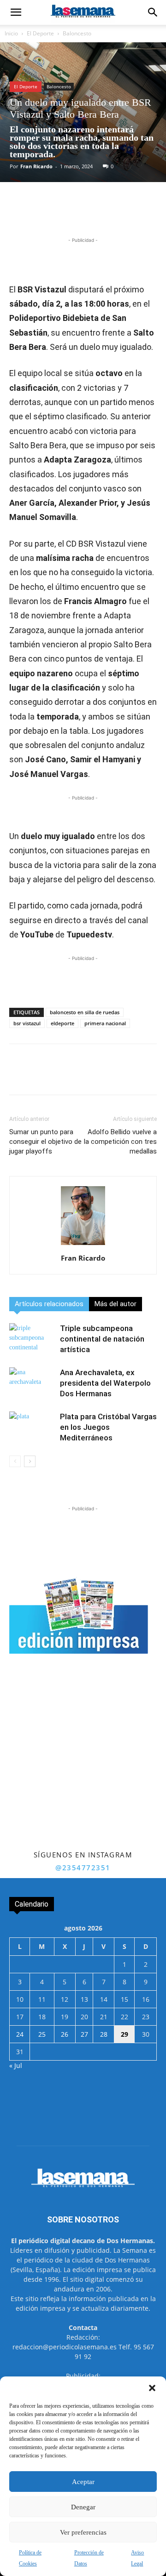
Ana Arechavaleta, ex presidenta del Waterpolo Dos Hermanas (105, 1383)
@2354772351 (83, 1868)
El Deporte (40, 33)
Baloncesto (77, 33)
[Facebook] (47, 214)
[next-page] (30, 1461)
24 (20, 2034)
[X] (69, 214)
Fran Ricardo (36, 166)
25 (42, 2034)
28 (104, 2034)
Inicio (11, 33)
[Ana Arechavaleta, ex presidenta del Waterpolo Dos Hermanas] (32, 1383)
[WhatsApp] (90, 214)
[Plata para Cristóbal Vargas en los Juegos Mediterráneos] (32, 1427)
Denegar (83, 2507)
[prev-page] (15, 1461)
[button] (152, 2388)
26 (65, 2034)
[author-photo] (83, 1245)
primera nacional (105, 1023)
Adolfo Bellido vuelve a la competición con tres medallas (120, 1142)
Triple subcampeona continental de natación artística (102, 1339)
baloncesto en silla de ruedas (85, 1012)
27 (84, 2034)
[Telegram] (111, 214)
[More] (133, 214)
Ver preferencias (83, 2532)
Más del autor (116, 1304)
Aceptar (83, 2482)
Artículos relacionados (49, 1304)
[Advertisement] (83, 1761)
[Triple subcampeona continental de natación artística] (32, 1339)
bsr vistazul (27, 1023)
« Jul (16, 2065)
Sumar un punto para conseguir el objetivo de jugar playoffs (45, 1142)
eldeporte (62, 1023)
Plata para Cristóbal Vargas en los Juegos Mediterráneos (108, 1427)
